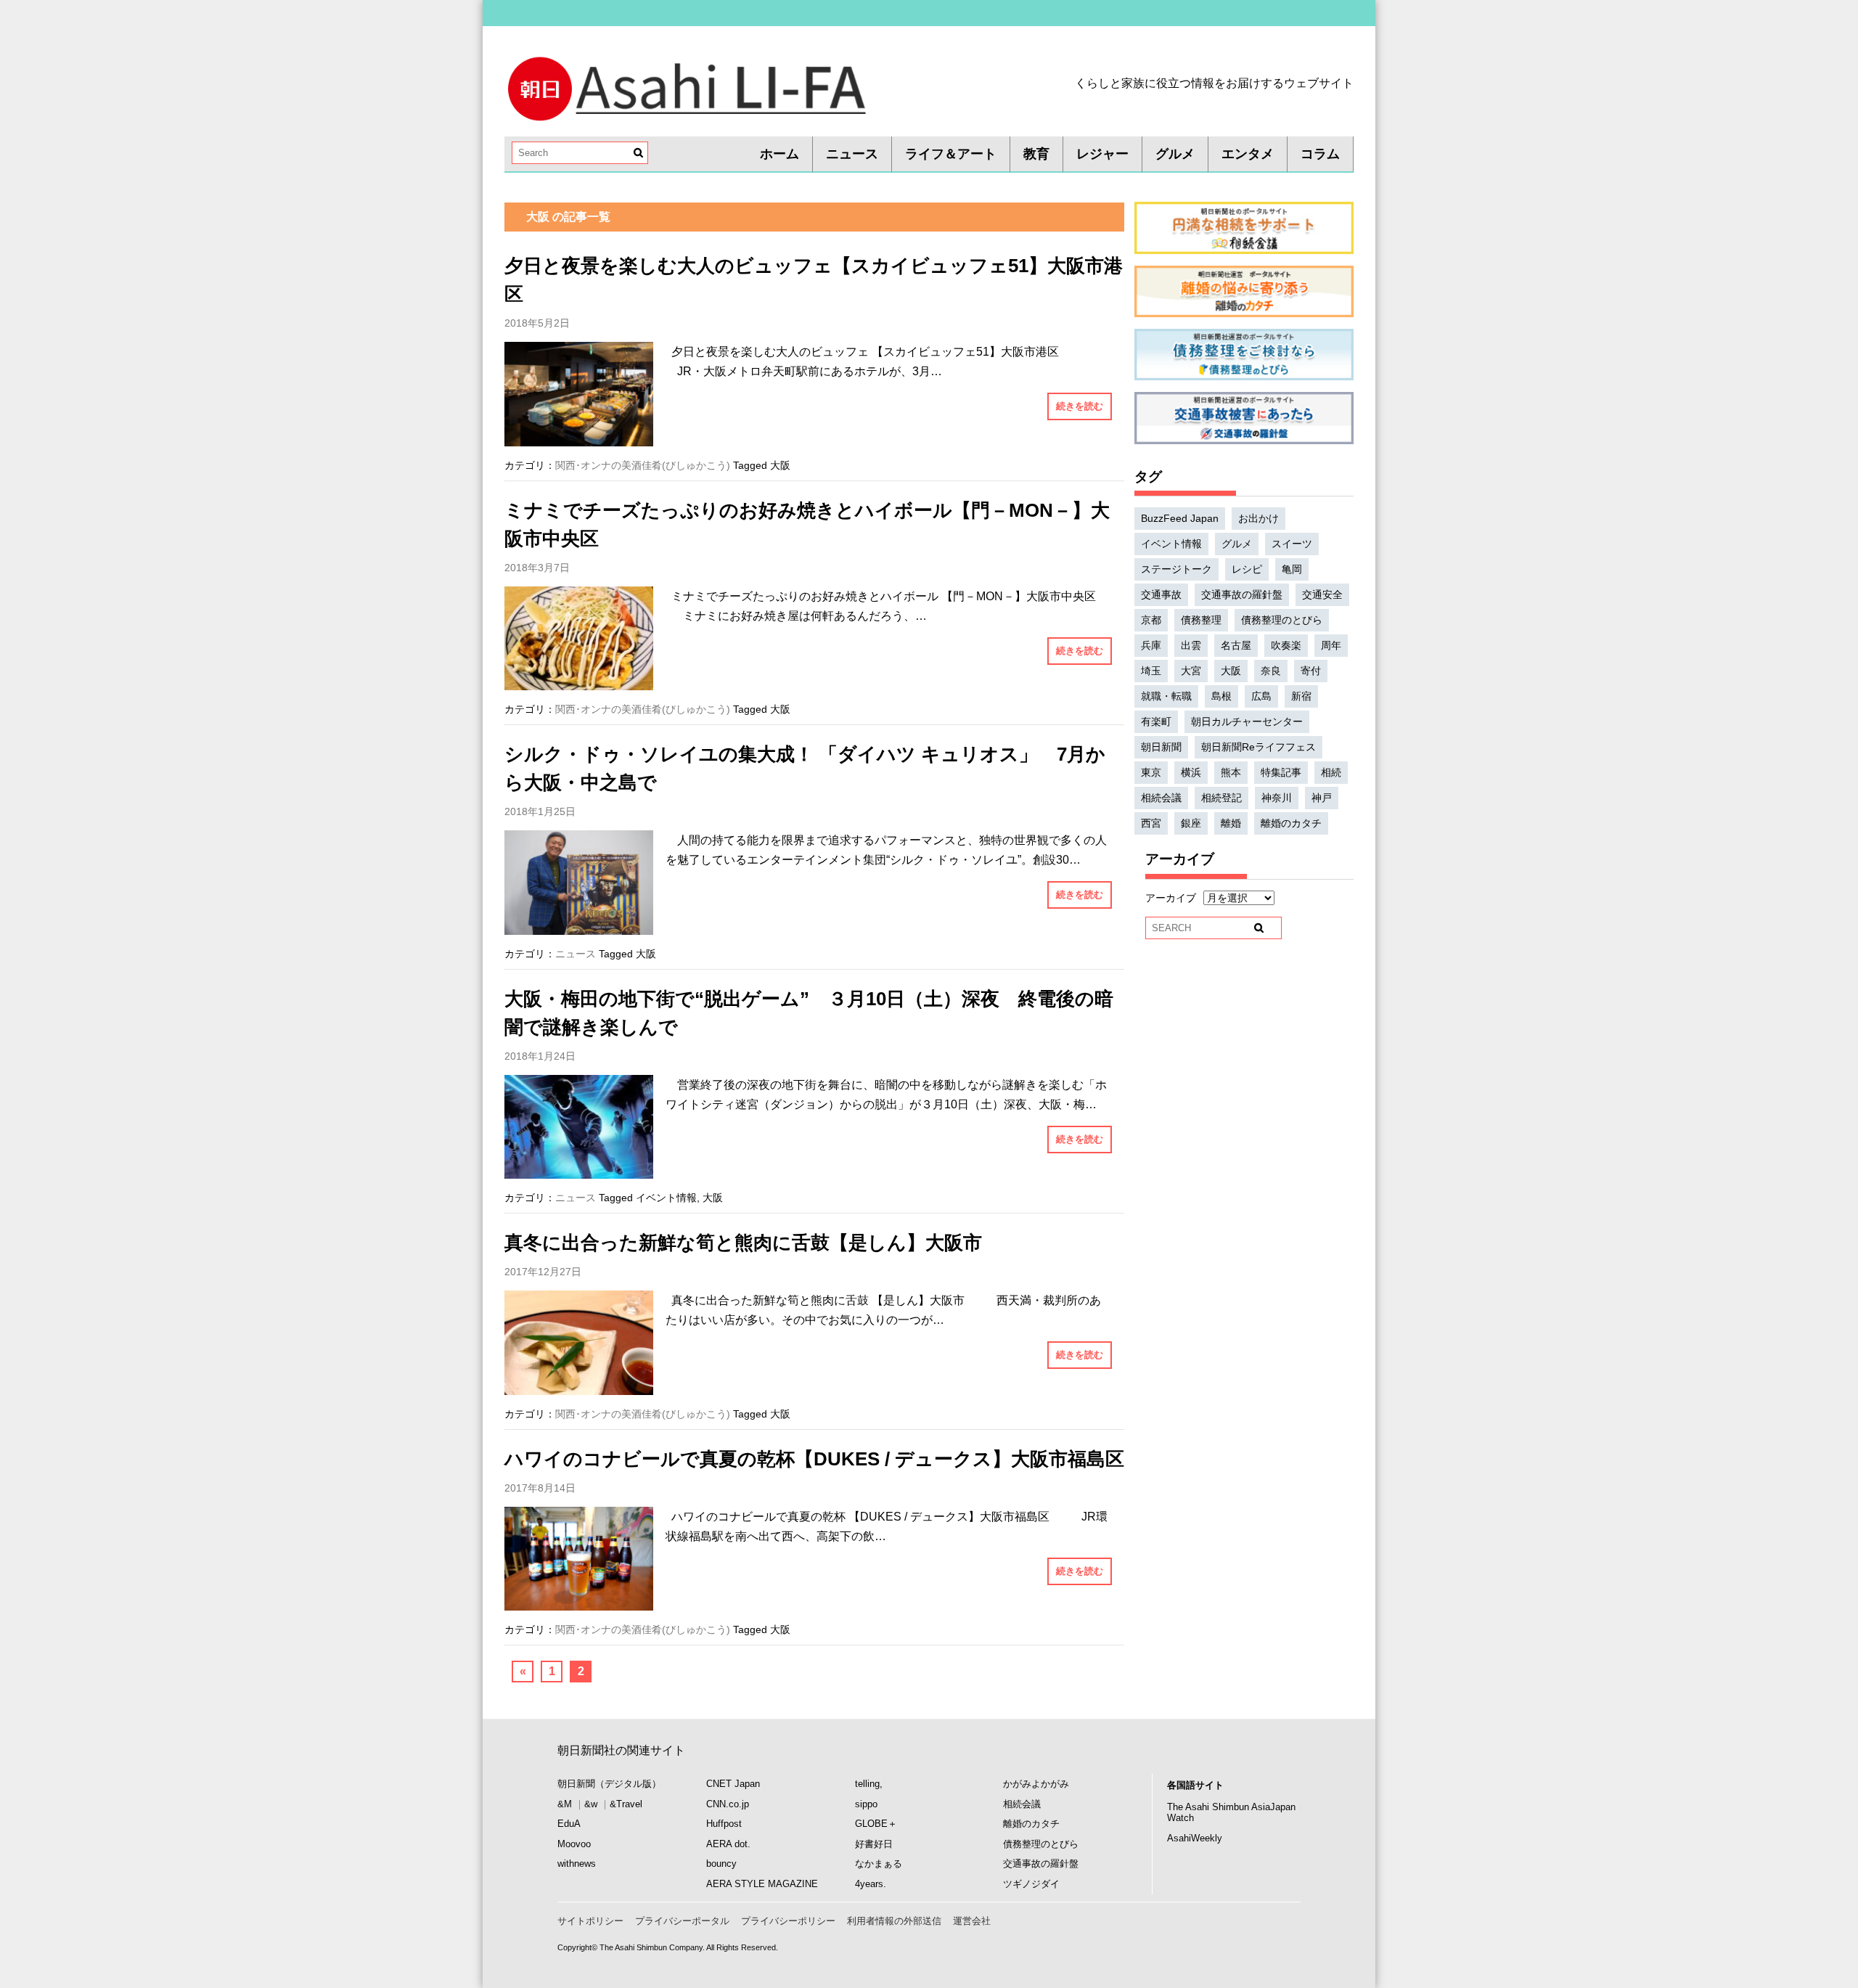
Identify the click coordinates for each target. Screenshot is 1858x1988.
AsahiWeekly (1195, 1838)
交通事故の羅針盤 (1242, 594)
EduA (569, 1824)
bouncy (721, 1864)
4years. (871, 1884)
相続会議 (1161, 798)
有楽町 (1156, 721)
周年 (1331, 645)
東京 (1151, 772)
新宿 (1301, 696)
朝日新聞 (1161, 747)
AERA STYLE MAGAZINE (762, 1884)
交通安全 (1322, 594)
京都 (1151, 620)
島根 (1221, 696)
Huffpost (724, 1824)
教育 (1036, 154)
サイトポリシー (590, 1921)
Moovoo (574, 1844)
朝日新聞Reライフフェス (1259, 747)
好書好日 (874, 1844)
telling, (869, 1784)
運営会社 (972, 1921)
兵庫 (1151, 645)
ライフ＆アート (951, 154)
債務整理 (1201, 620)
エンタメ (1248, 154)
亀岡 (1292, 569)
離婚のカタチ (1291, 823)
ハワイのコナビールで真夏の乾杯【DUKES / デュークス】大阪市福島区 (814, 1459)
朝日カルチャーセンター (1247, 721)
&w (591, 1804)
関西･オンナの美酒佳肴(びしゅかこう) (643, 465)
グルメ (1175, 154)
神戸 (1322, 798)
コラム (1320, 154)
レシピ (1247, 569)
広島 (1261, 696)
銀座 (1191, 823)
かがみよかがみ (1036, 1784)
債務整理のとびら (1282, 620)
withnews (577, 1864)
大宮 (1191, 671)
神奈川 (1277, 798)
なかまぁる (879, 1864)
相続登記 (1221, 798)
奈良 (1271, 671)
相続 (1331, 772)
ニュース (852, 154)
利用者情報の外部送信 (894, 1921)
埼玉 (1151, 671)
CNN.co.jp (728, 1804)
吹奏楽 (1286, 645)
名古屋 (1236, 645)
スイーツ (1292, 544)
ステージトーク (1176, 569)
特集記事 (1281, 772)
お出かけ (1259, 518)
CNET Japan (733, 1784)
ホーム (779, 154)
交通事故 (1161, 594)
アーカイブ (1171, 898)
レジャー (1102, 154)
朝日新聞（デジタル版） (609, 1784)
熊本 (1231, 772)
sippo (866, 1804)
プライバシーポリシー (788, 1921)
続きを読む (1080, 406)
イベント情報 (666, 1198)
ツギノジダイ (1031, 1884)
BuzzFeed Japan (1180, 518)
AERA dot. (728, 1844)
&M (565, 1804)
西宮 (1151, 823)
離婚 (1231, 823)
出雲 (1191, 645)
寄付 (1311, 671)
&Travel (626, 1804)
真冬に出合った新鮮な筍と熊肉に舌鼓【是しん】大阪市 (743, 1243)
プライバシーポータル (682, 1921)
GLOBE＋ (876, 1824)
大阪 (780, 465)
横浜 (1191, 772)
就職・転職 (1166, 696)
